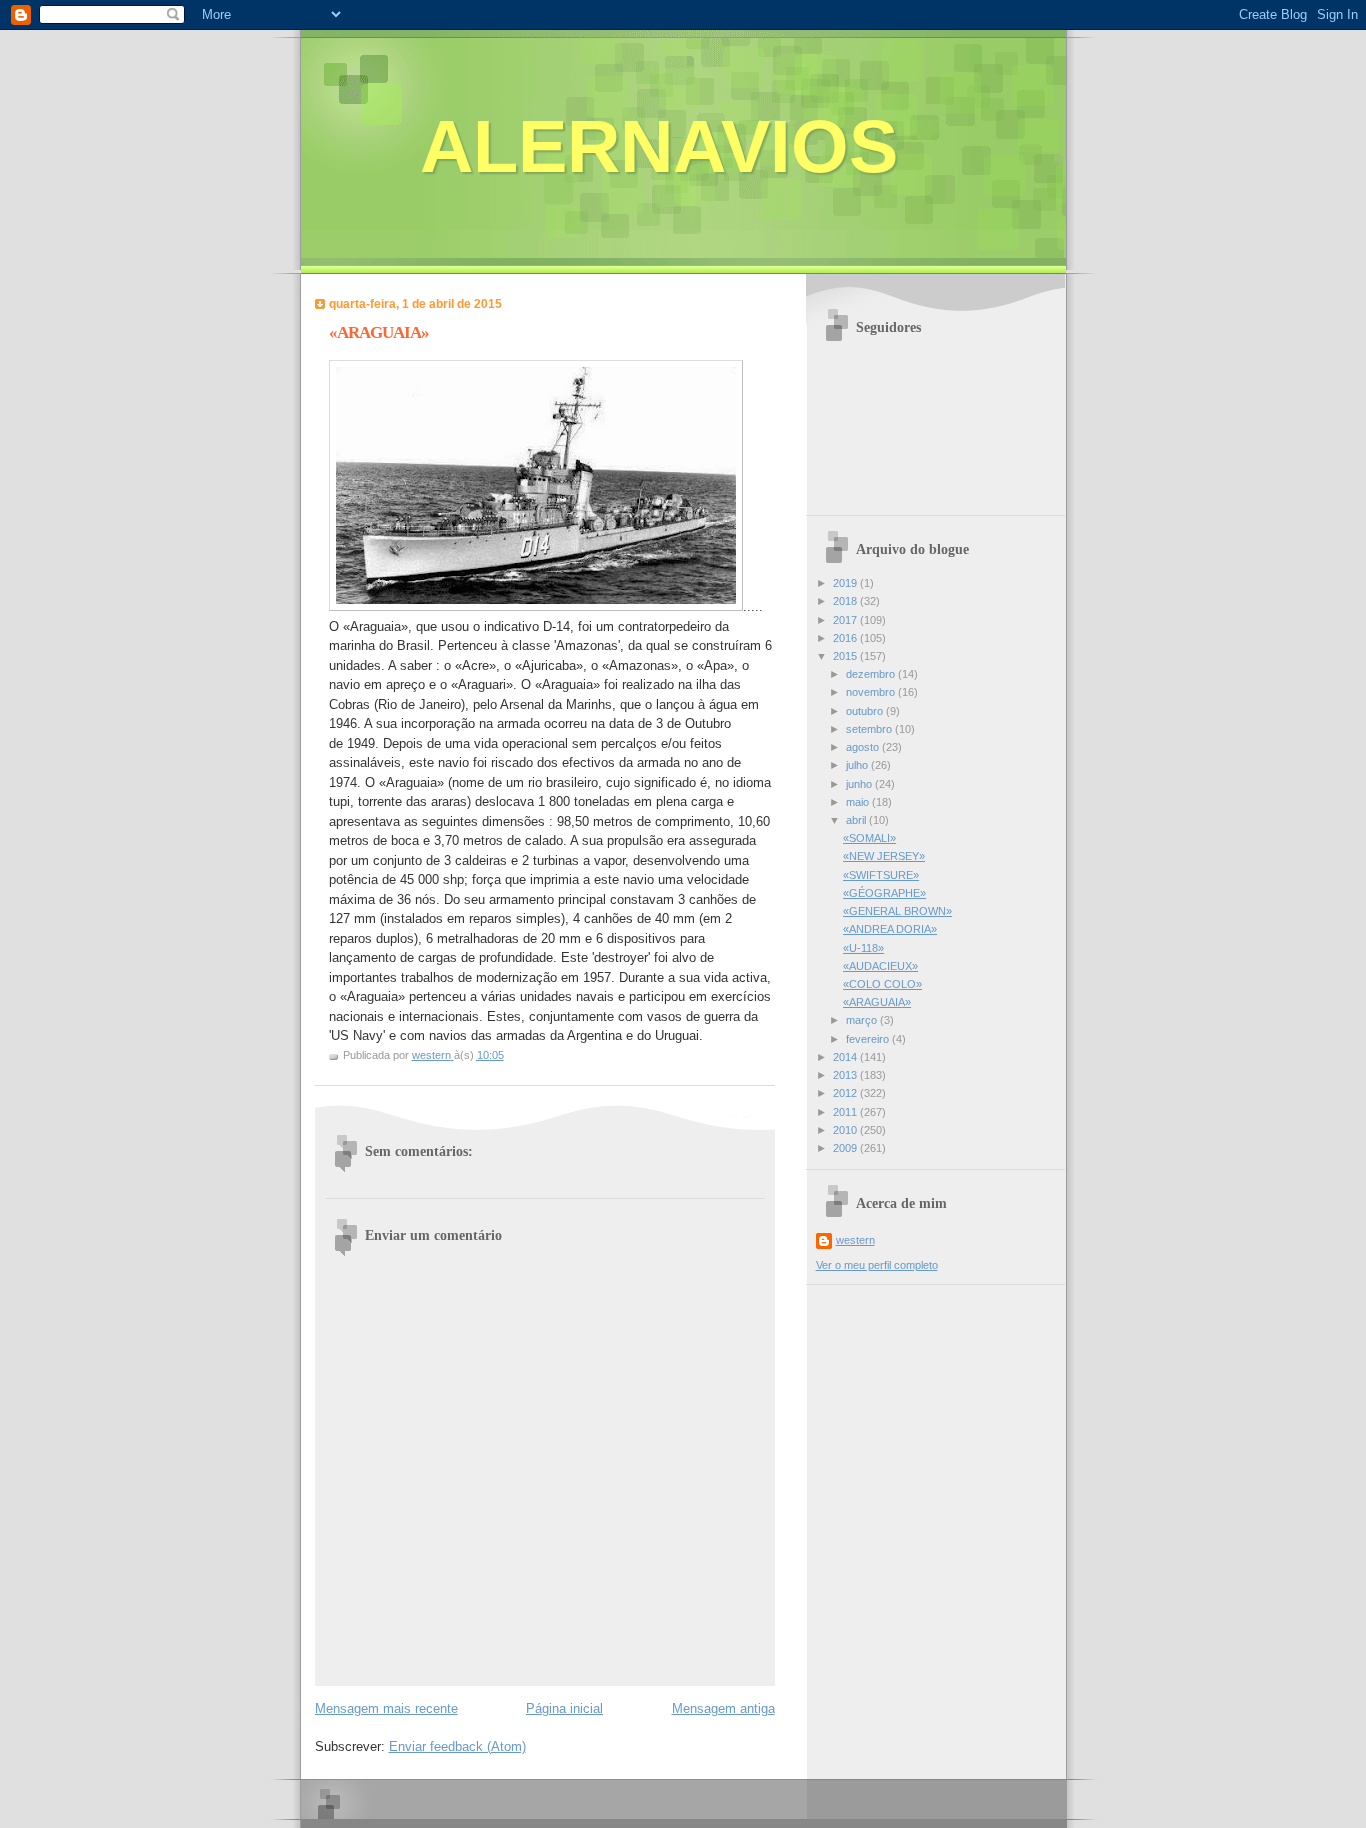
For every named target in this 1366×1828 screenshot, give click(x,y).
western (855, 1240)
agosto (864, 747)
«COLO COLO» (882, 984)
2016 (846, 638)
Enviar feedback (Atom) (457, 1746)
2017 (846, 620)
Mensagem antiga (723, 1708)
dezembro (872, 674)
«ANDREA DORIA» (890, 929)
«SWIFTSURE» (881, 875)
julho (858, 765)
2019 (846, 583)
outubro (866, 711)
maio (859, 802)
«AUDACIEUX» (880, 966)
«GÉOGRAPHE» (884, 893)
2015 (846, 656)
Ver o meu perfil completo (877, 1265)
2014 (846, 1057)
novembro (872, 692)
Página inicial (564, 1708)
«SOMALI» (869, 838)
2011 (846, 1112)
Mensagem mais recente (386, 1708)
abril (857, 820)
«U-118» (863, 948)
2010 (846, 1130)
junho (860, 784)
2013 (846, 1075)
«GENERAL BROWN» (897, 911)
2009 (846, 1148)
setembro (870, 729)
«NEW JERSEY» (884, 856)
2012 (846, 1093)
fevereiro (869, 1039)
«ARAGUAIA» (877, 1002)
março (863, 1020)
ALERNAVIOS (659, 146)
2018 (846, 601)
